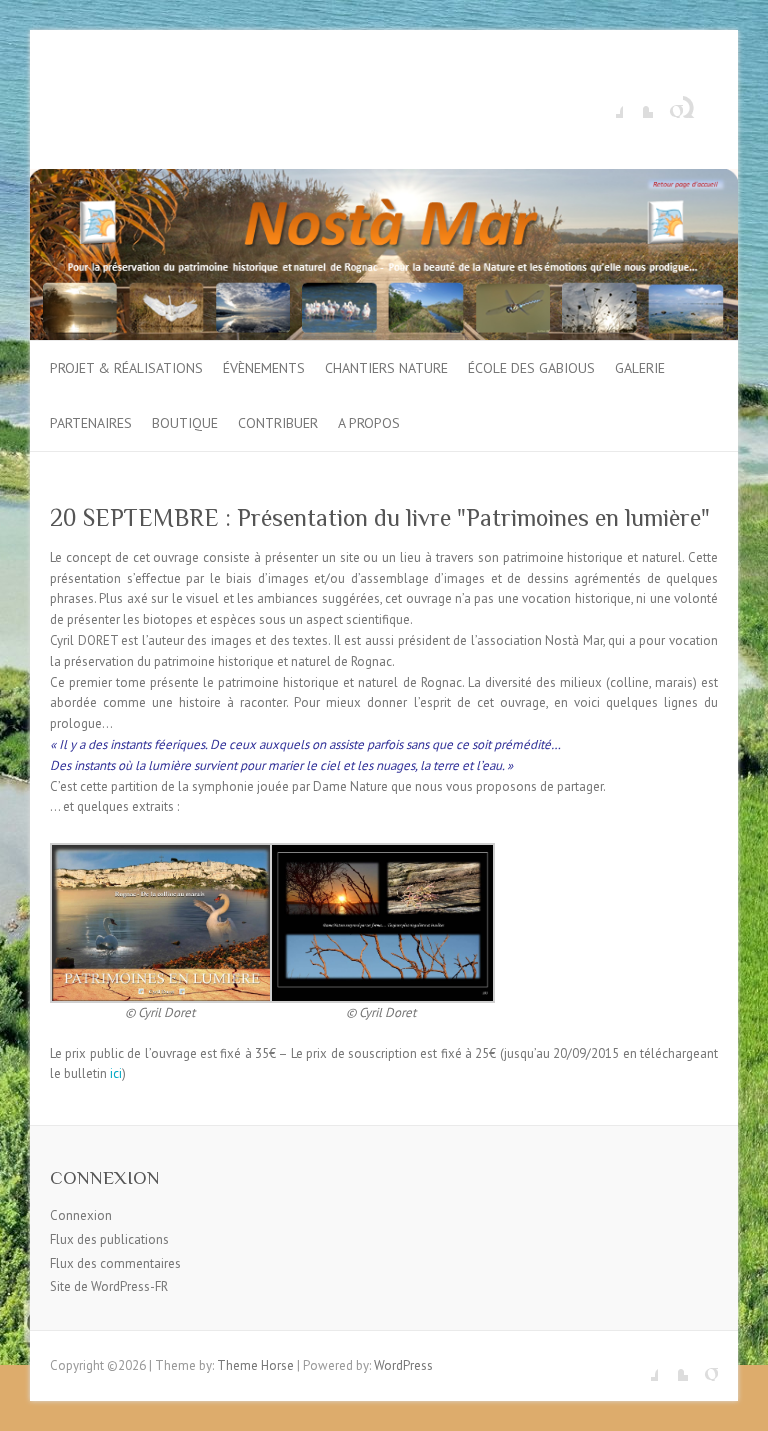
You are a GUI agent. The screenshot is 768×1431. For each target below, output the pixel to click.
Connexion (81, 1215)
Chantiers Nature (386, 368)
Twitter (638, 103)
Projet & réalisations (126, 368)
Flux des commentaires (115, 1263)
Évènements (264, 368)
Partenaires (91, 423)
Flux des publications (109, 1239)
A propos (369, 423)
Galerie (640, 368)
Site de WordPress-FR (109, 1286)
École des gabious (531, 368)
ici (116, 1073)
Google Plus (668, 103)
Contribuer (278, 423)
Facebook (608, 103)
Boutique (185, 423)
